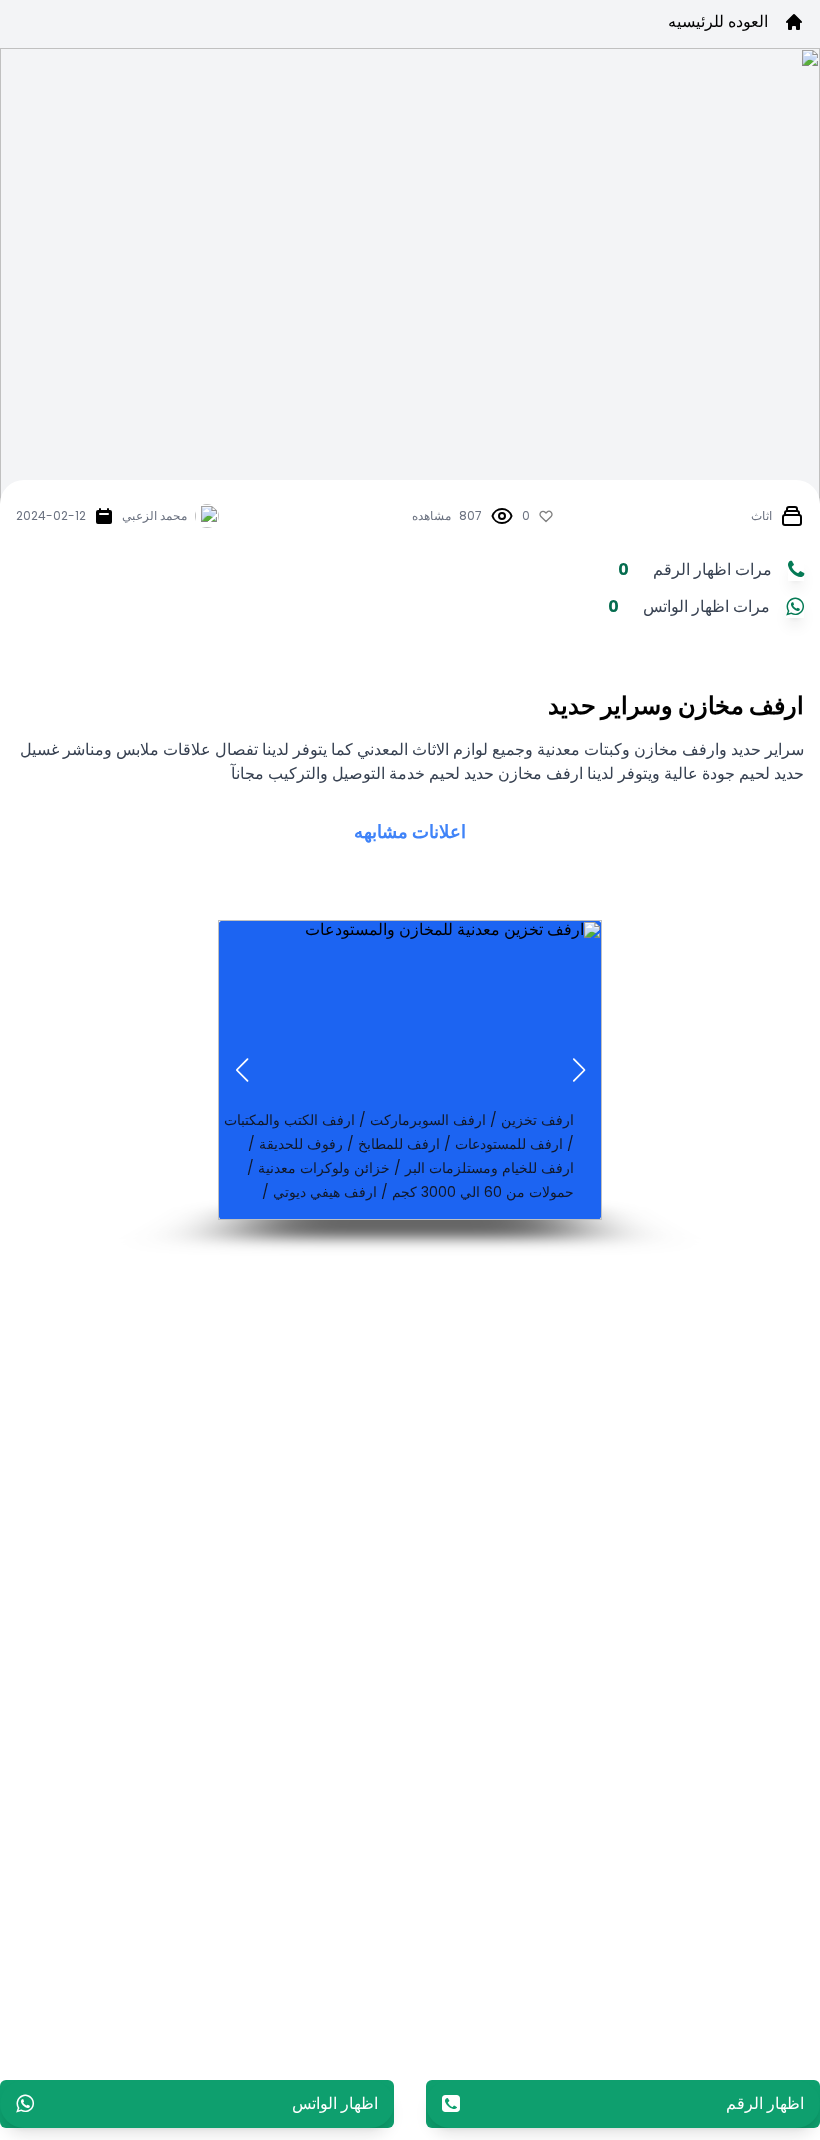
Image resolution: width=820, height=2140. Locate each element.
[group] (410, 1070)
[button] (578, 1070)
